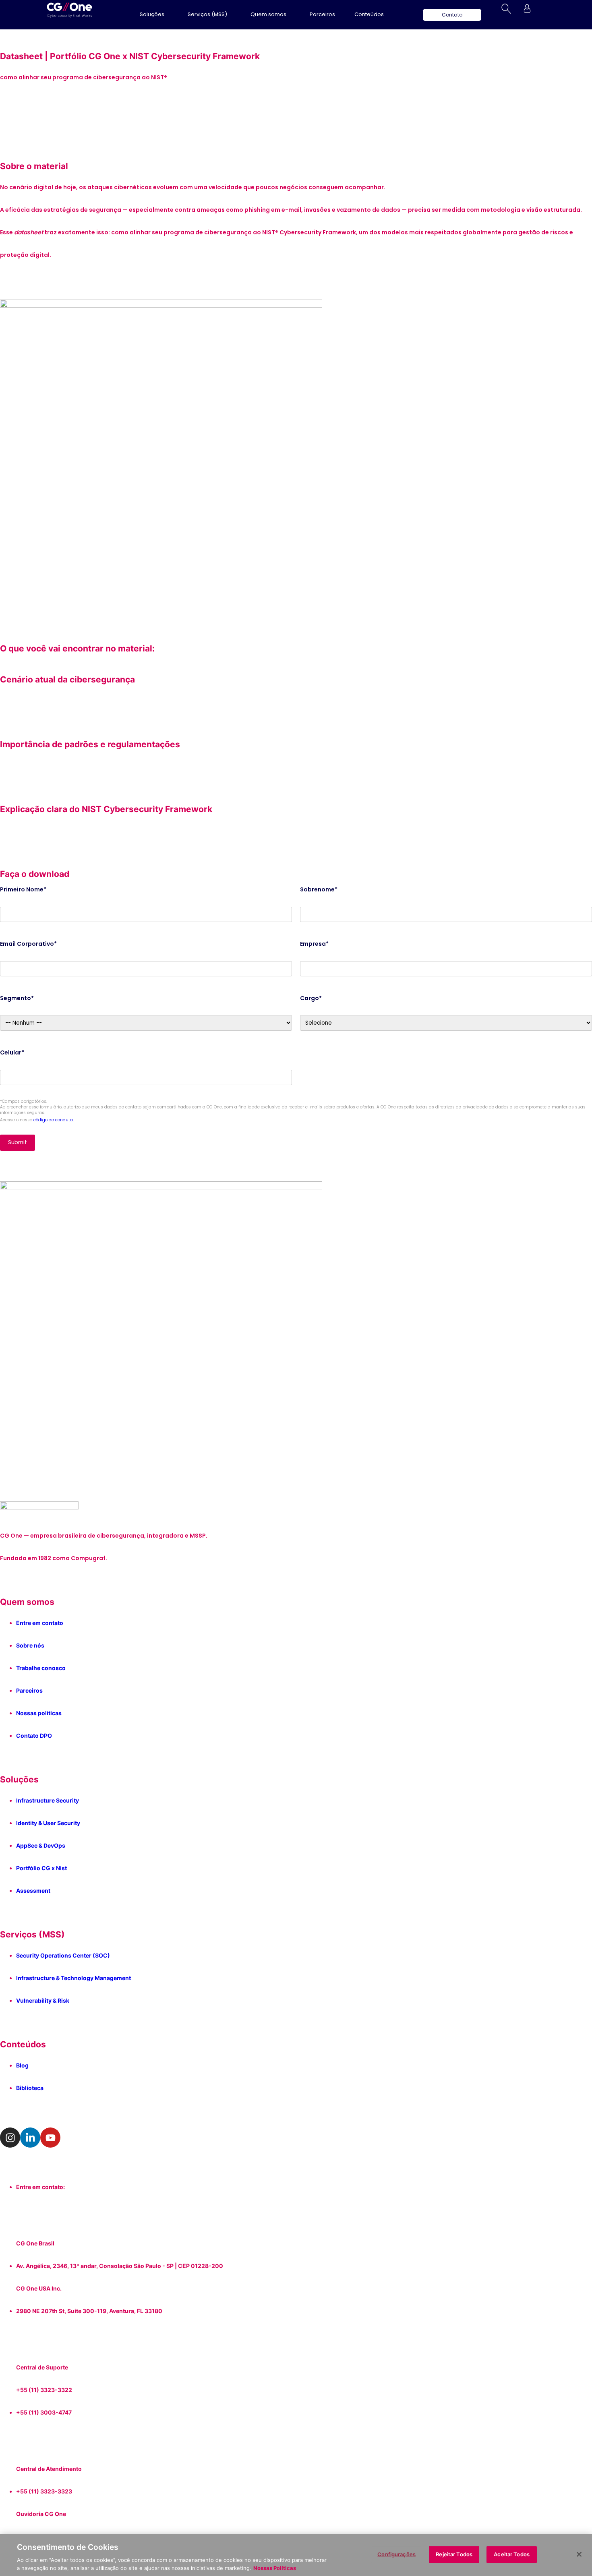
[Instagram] (10, 2138)
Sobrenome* (319, 889)
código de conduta (53, 1120)
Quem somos (268, 14)
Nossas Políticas (275, 2568)
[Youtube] (50, 2138)
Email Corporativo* (28, 944)
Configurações (396, 2554)
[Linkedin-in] (30, 2138)
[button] (154, 14)
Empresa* (314, 944)
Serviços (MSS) (207, 14)
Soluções (152, 14)
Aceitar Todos (512, 2554)
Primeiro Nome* (23, 889)
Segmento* (17, 998)
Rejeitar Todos (454, 2554)
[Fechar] (579, 2554)
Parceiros (322, 14)
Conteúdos (369, 14)
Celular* (12, 1052)
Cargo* (311, 998)
